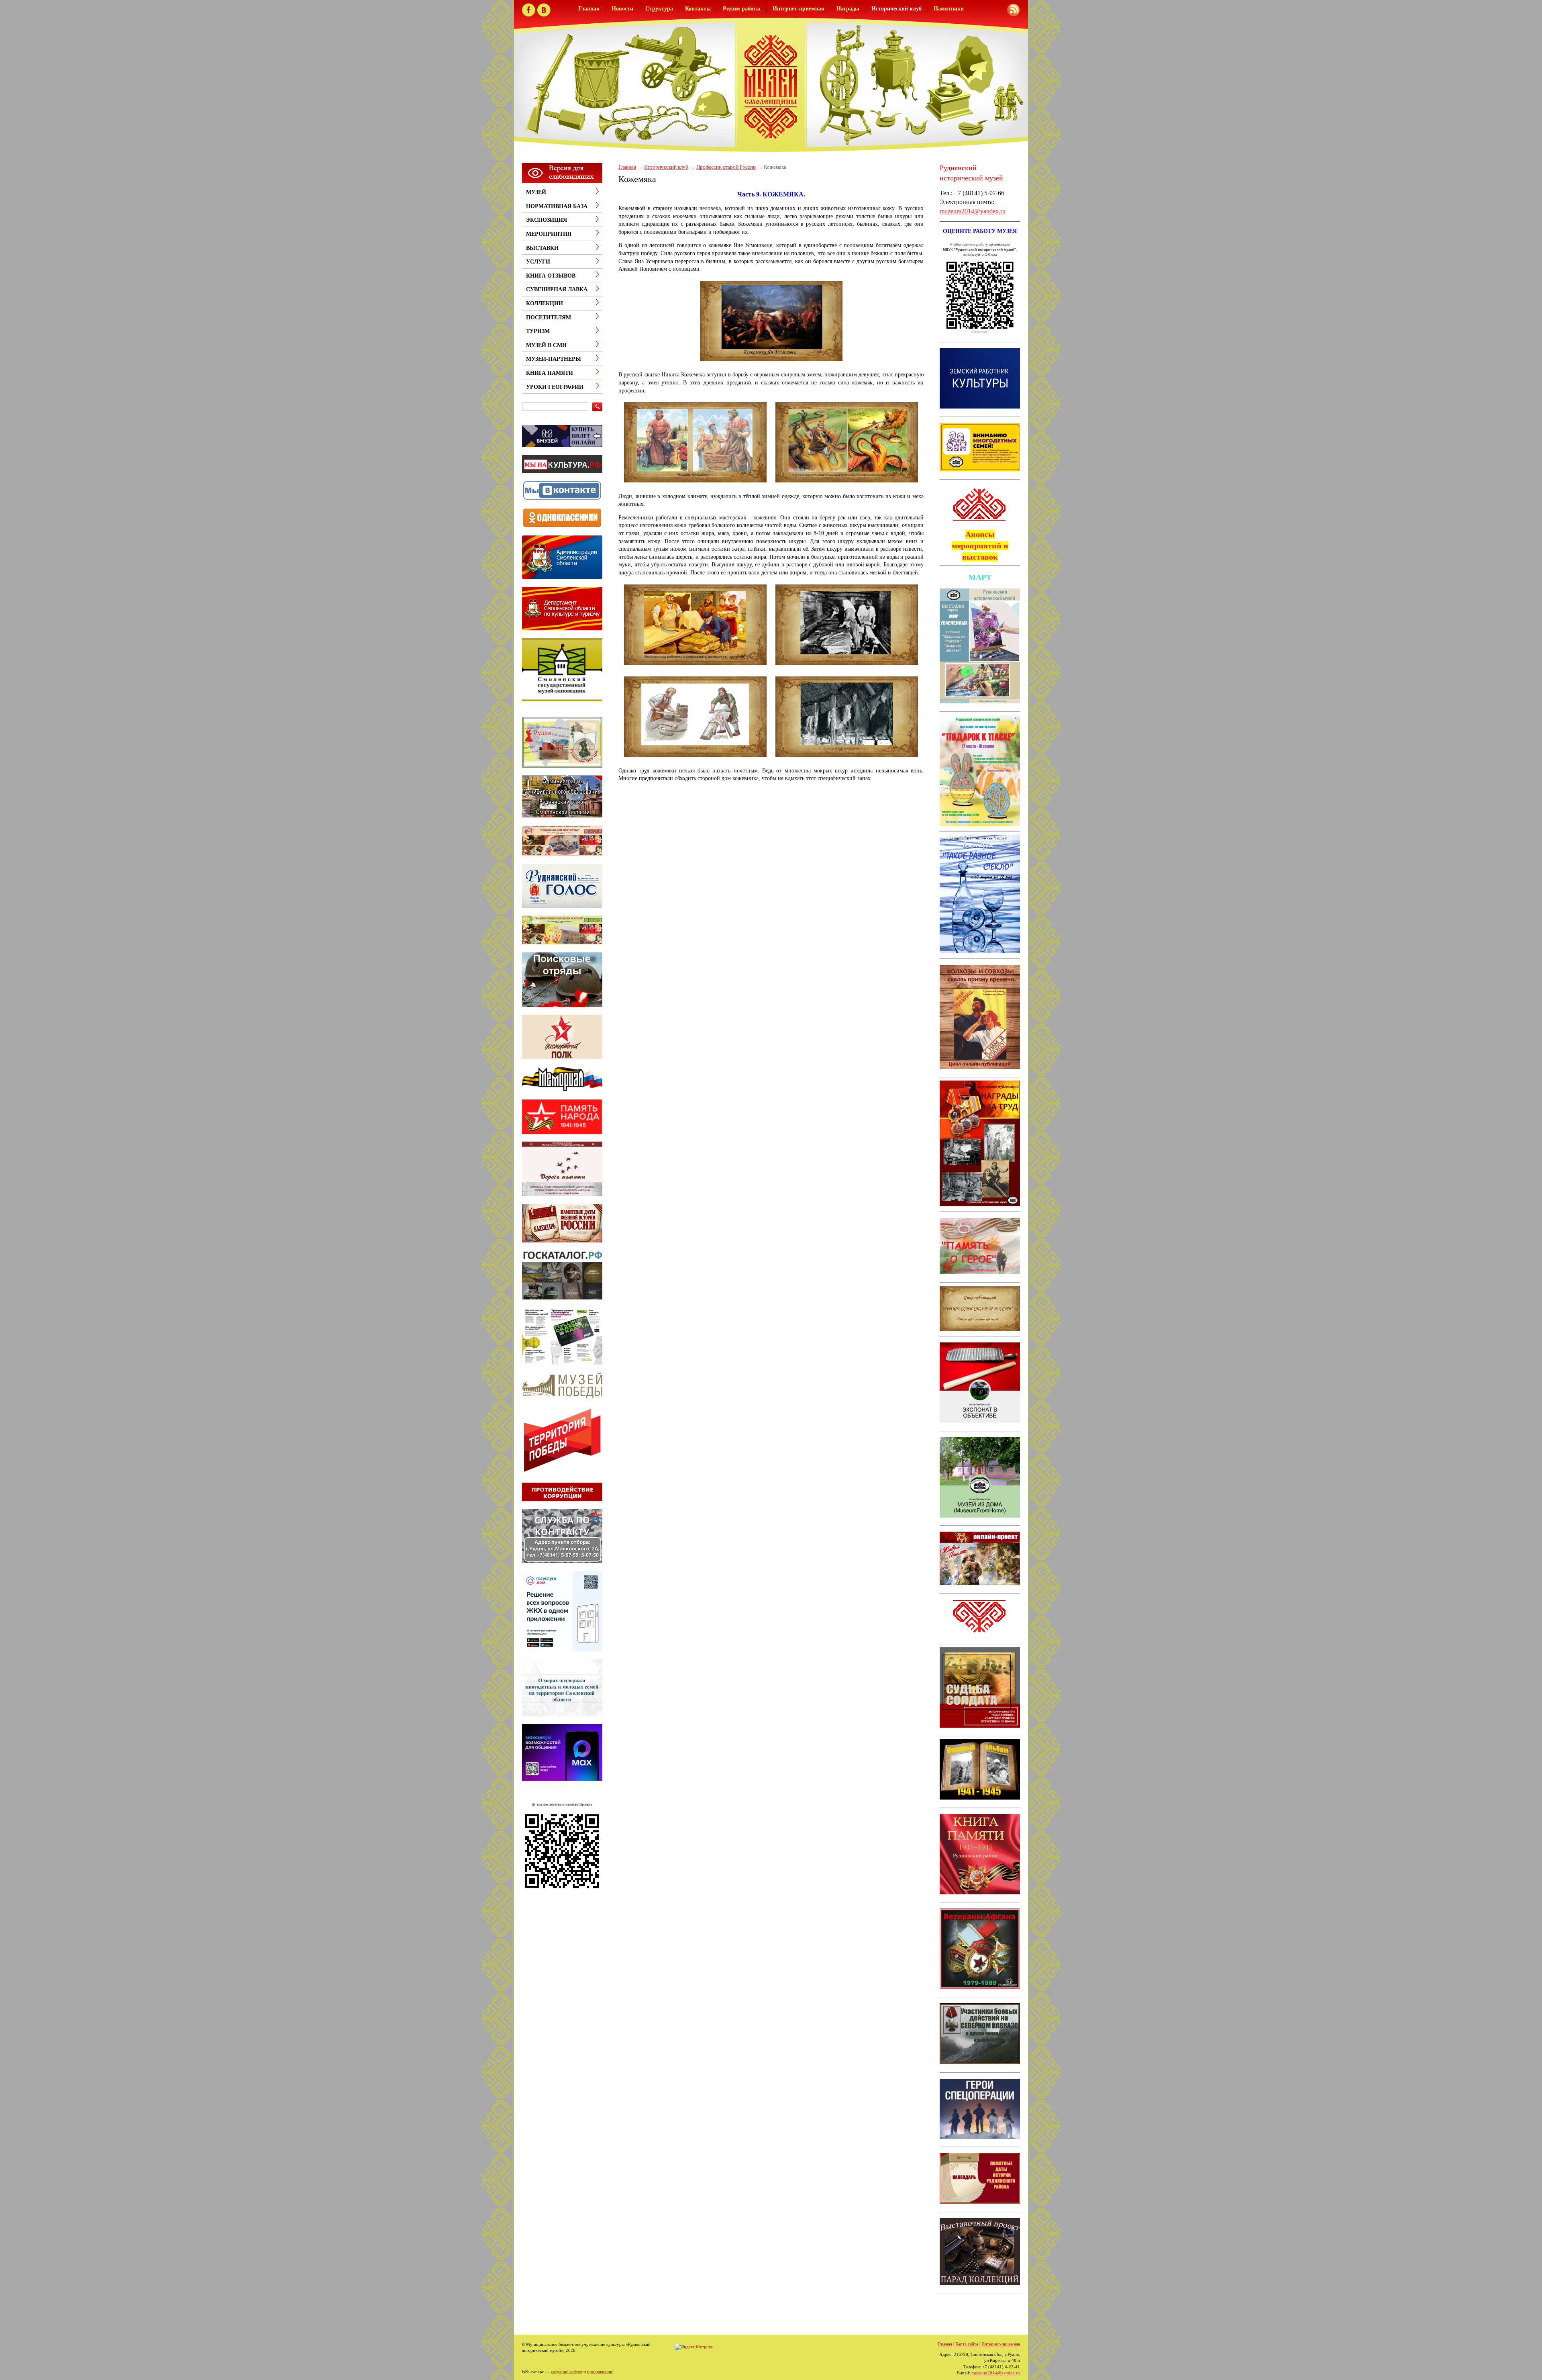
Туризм (538, 331)
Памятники (949, 9)
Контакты (698, 9)
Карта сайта (967, 2344)
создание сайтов (567, 2372)
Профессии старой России (726, 167)
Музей (536, 192)
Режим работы (742, 9)
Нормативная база (557, 206)
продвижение (600, 2372)
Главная (589, 9)
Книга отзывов (551, 276)
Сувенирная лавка (557, 289)
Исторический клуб (896, 9)
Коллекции (545, 303)
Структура (659, 9)
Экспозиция (547, 220)
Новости (622, 9)
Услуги (538, 262)
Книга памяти (550, 373)
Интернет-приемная (799, 9)
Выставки (542, 248)
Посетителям (549, 318)
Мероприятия (549, 234)
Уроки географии (555, 387)
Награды (848, 9)
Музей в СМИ (546, 345)
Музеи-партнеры (554, 359)
